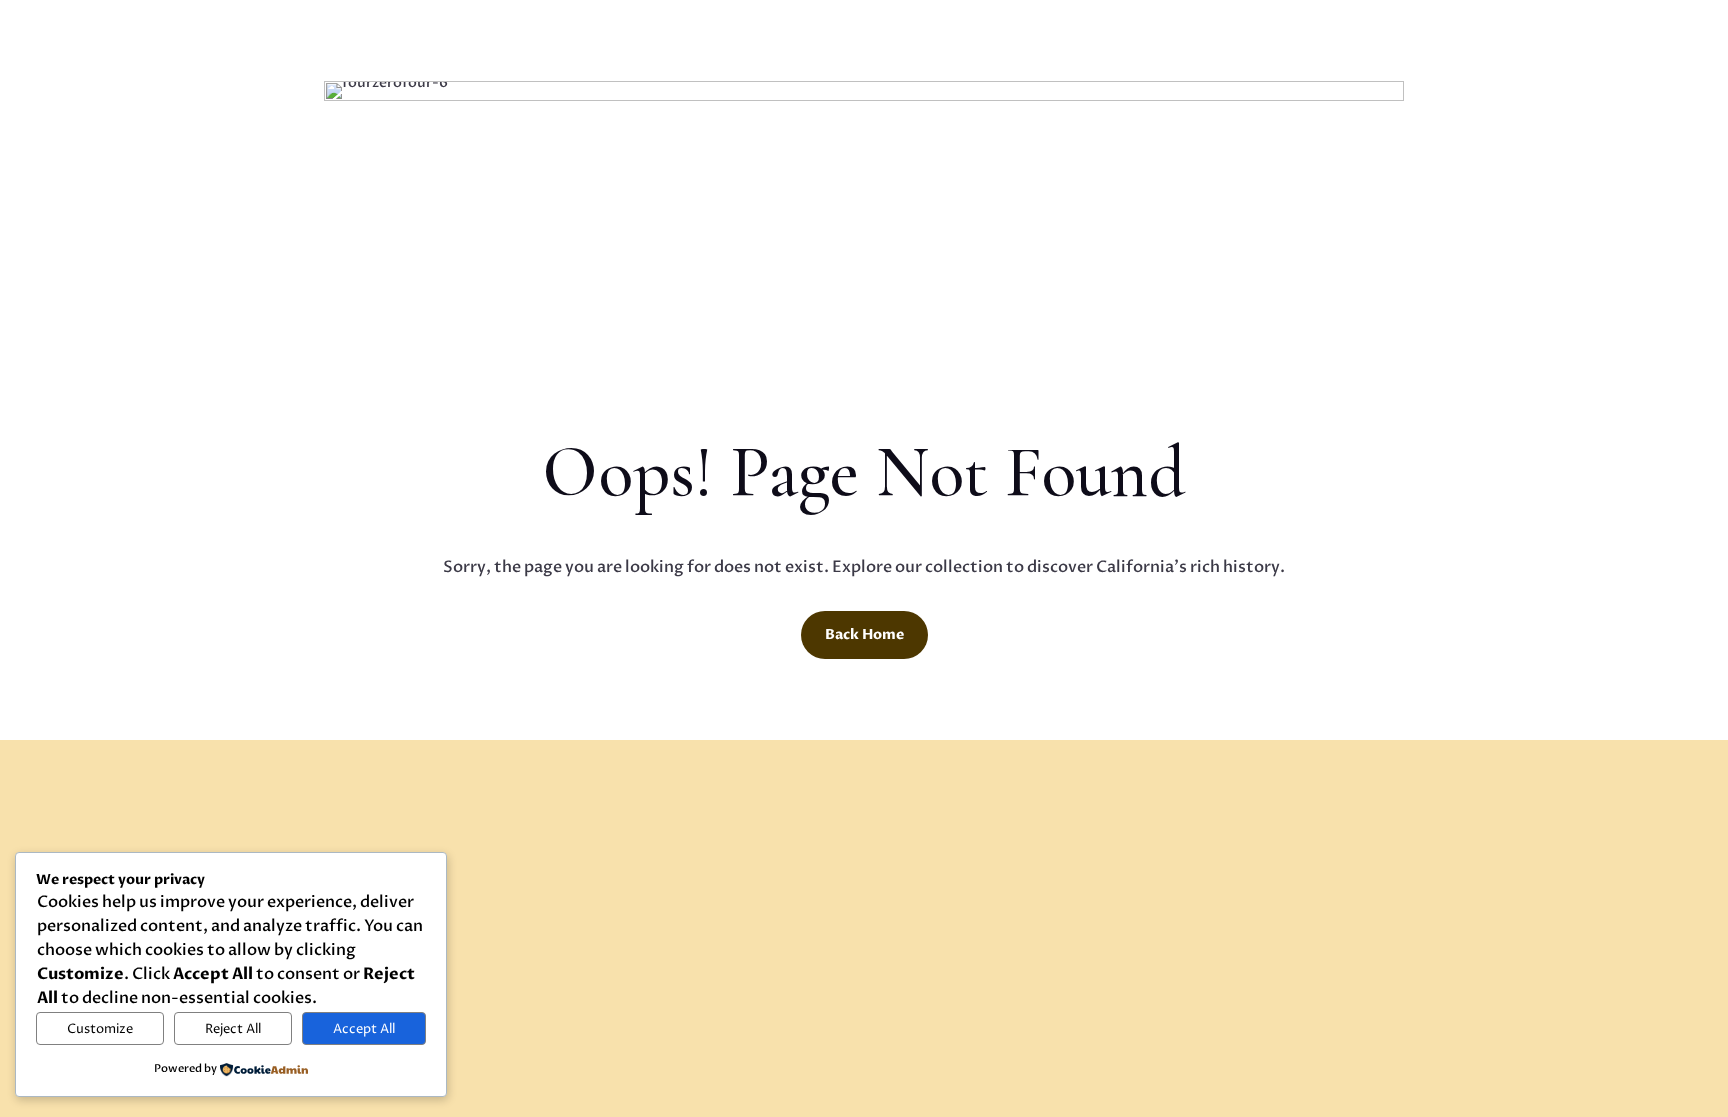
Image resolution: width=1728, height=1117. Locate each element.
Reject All (233, 1029)
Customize (100, 1029)
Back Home (864, 634)
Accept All (364, 1029)
